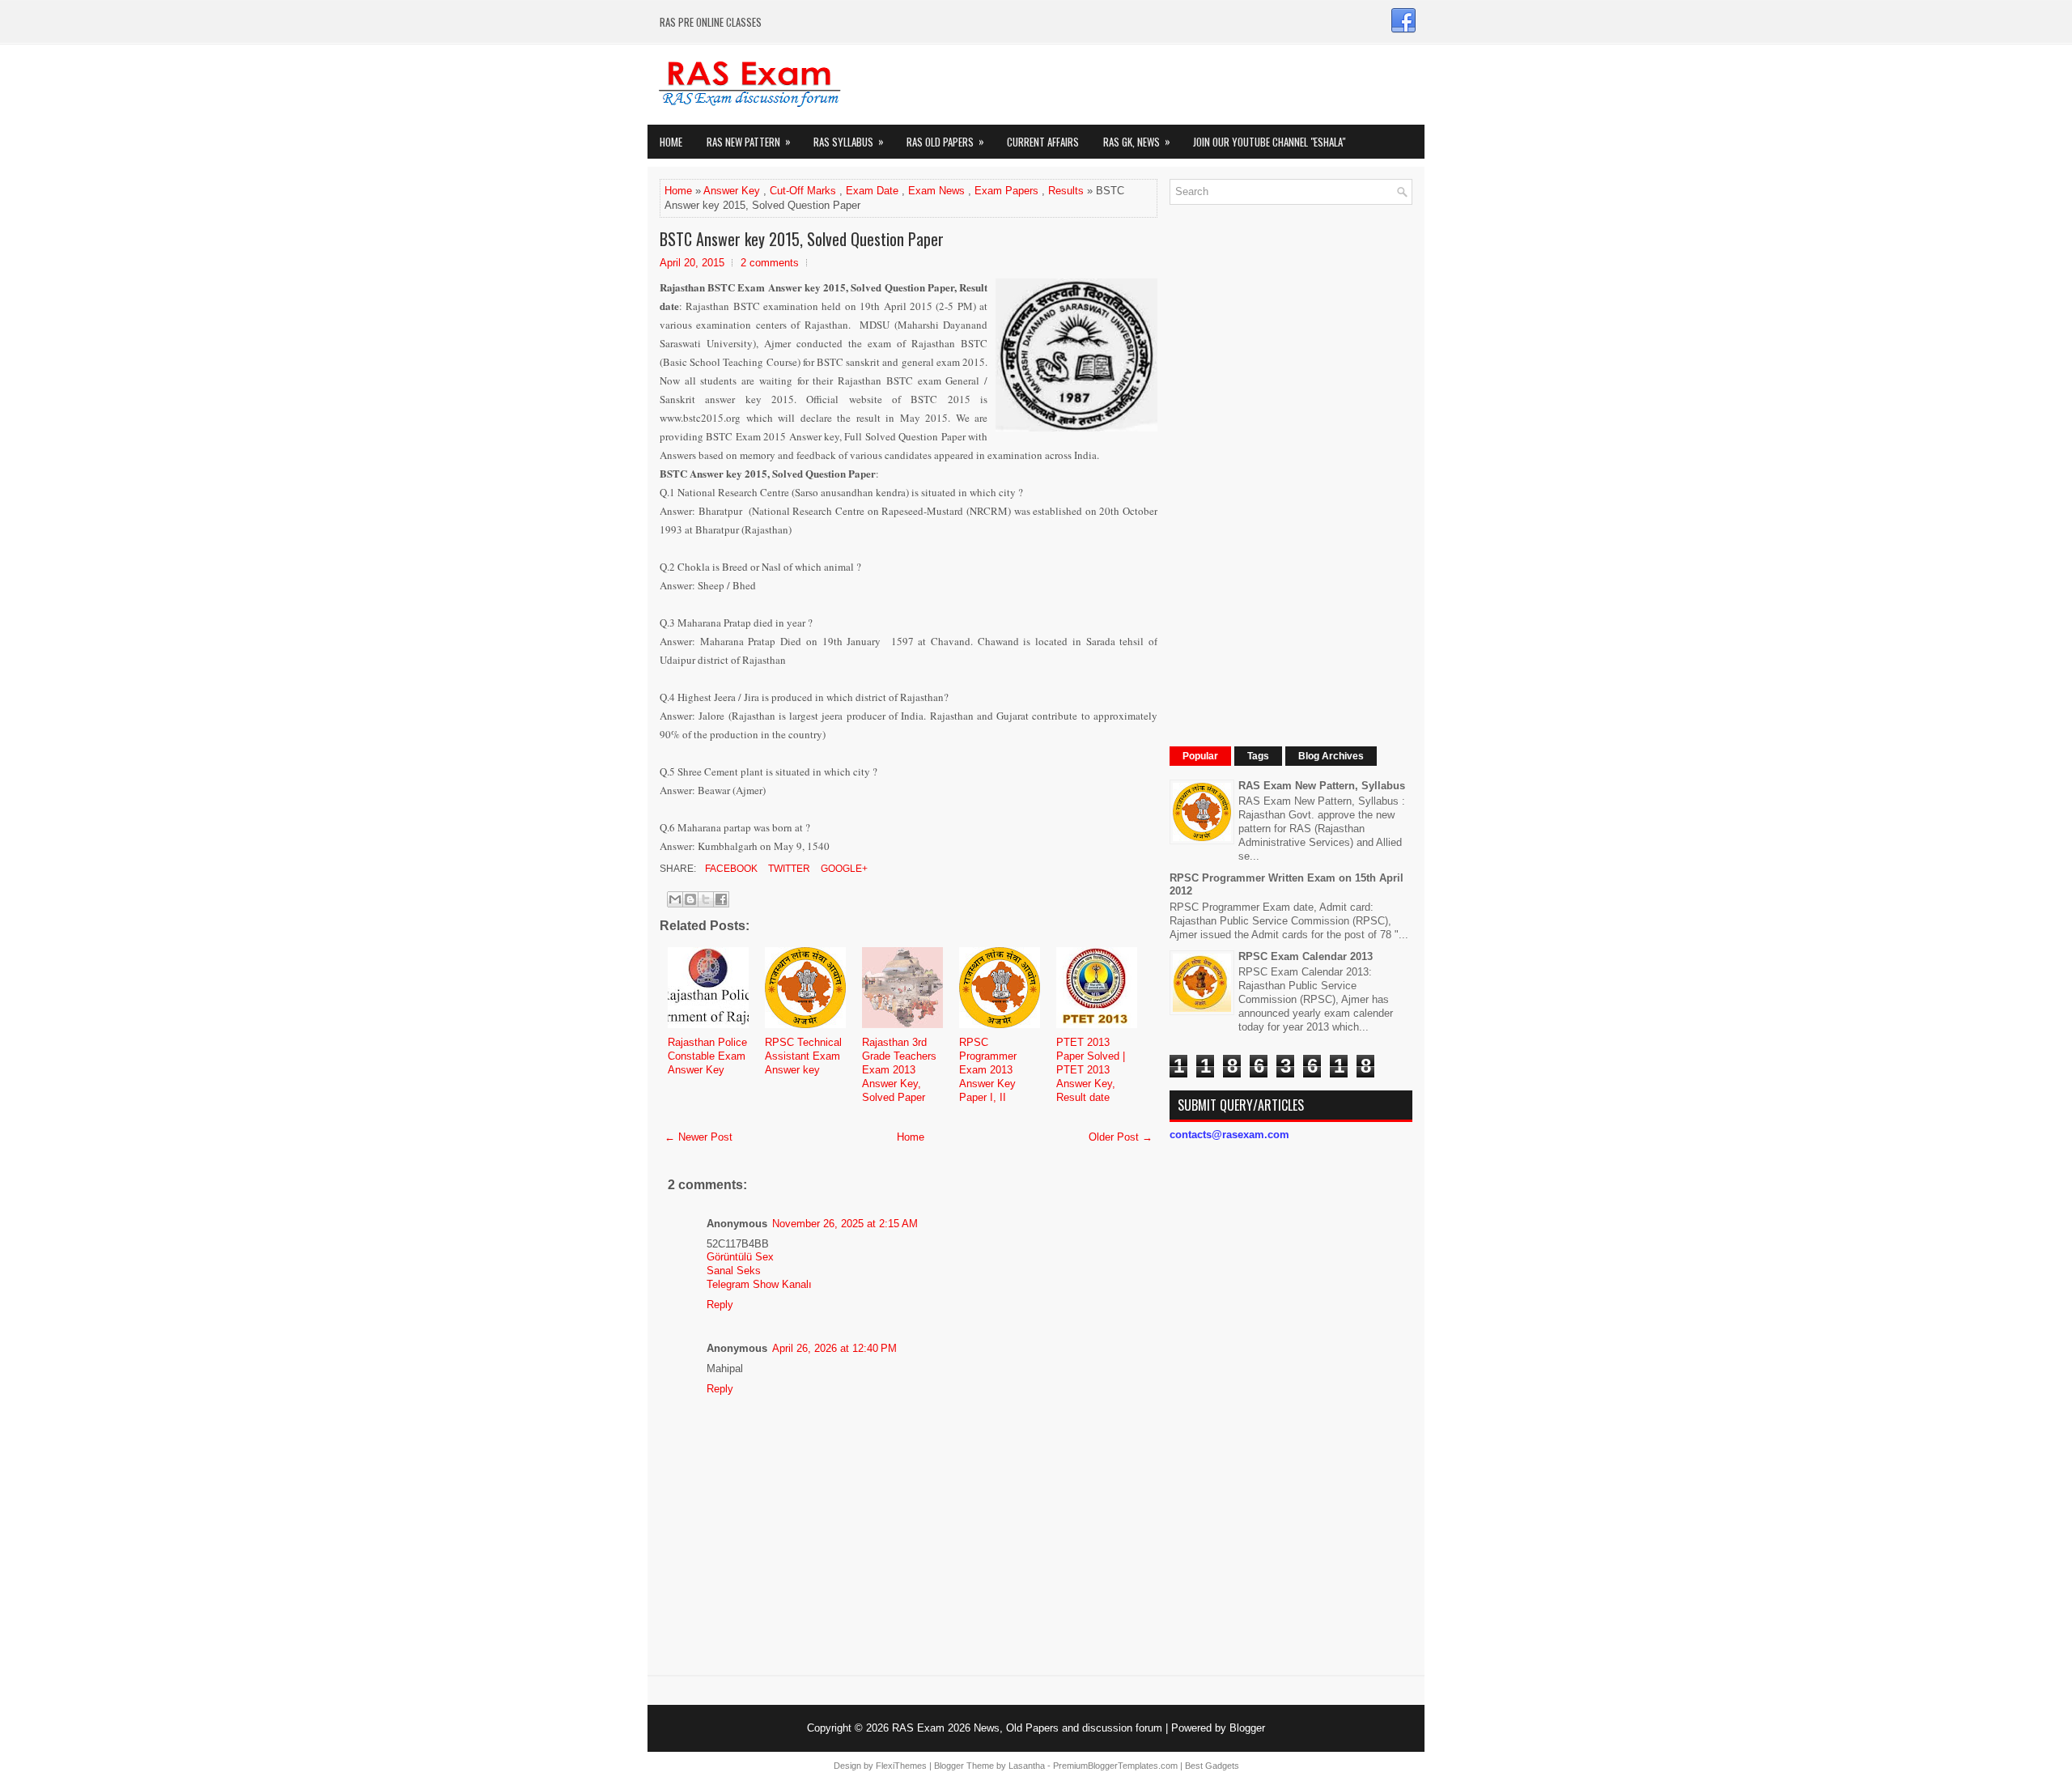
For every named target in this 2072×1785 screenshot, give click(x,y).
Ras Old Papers (945, 141)
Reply (720, 1305)
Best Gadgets (1212, 1766)
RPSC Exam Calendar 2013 (1306, 956)
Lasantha (1027, 1766)
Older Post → (1121, 1137)
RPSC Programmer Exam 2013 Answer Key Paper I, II (988, 1070)
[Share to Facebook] (721, 899)
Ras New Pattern (749, 141)
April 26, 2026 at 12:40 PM (834, 1348)
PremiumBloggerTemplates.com (1115, 1766)
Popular (1200, 756)
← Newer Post (698, 1137)
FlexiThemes (901, 1766)
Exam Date (872, 191)
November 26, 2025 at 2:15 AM (845, 1224)
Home (671, 142)
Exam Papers (1006, 191)
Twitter (788, 869)
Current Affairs (1043, 142)
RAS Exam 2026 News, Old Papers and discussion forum (1027, 1728)
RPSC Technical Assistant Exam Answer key (803, 1056)
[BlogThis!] (690, 899)
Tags (1258, 756)
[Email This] (675, 899)
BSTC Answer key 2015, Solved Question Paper (802, 239)
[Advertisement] (1291, 460)
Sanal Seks (734, 1271)
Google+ (843, 869)
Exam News (936, 191)
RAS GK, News (1137, 141)
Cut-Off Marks (803, 191)
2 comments (770, 263)
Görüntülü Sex (740, 1257)
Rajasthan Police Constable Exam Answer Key (707, 1056)
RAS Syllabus (849, 141)
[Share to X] (706, 899)
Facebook (730, 869)
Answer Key (732, 191)
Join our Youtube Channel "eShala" (1269, 142)
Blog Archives (1331, 756)
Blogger (1247, 1728)
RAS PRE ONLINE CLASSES (711, 22)
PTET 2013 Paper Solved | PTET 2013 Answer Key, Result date (1091, 1070)
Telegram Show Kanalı (759, 1284)
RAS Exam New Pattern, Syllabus (1322, 786)
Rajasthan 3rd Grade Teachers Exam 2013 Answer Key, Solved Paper (899, 1070)
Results (1066, 191)
